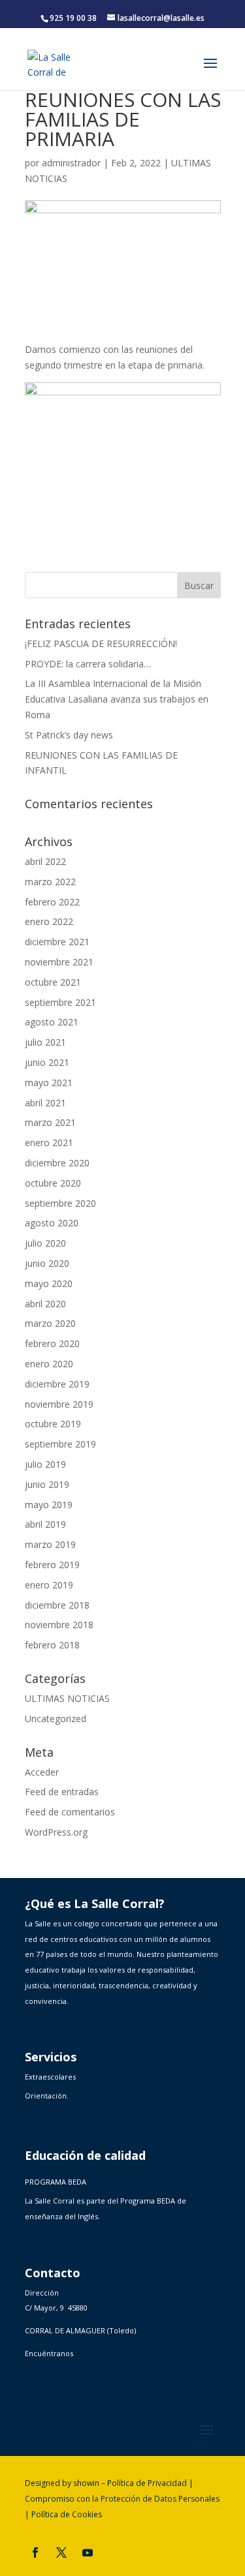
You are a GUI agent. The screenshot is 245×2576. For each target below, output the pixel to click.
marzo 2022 (50, 882)
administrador (71, 163)
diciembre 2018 (57, 1605)
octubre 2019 (53, 1424)
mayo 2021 (49, 1083)
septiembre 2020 (60, 1203)
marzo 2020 (50, 1323)
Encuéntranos (49, 2353)
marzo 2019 (50, 1544)
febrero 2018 (52, 1645)
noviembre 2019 (59, 1404)
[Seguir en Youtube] (88, 2553)
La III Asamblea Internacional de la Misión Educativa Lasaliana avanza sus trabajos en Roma (117, 699)
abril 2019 (45, 1524)
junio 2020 (47, 1263)
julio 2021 (45, 1042)
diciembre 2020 (57, 1163)
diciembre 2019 (57, 1384)
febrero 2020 (52, 1343)
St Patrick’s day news (69, 735)
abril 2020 (45, 1304)
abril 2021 (45, 1103)
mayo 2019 (49, 1505)
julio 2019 (45, 1464)
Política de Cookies (67, 2514)
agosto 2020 (52, 1223)
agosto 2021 (52, 1022)
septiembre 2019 (60, 1444)
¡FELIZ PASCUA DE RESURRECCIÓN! (101, 644)
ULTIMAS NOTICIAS (67, 1698)
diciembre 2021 (57, 942)
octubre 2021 (53, 982)
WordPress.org (56, 1832)
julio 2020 (45, 1243)
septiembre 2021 (60, 1002)
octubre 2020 (53, 1183)
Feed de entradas (62, 1792)
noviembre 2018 (59, 1625)
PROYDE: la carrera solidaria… (88, 664)
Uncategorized (56, 1719)
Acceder (42, 1772)
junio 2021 (47, 1062)
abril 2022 (45, 861)
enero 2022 (49, 921)
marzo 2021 (50, 1122)
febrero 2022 (52, 902)
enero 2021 (49, 1143)
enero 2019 (49, 1585)
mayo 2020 (49, 1283)
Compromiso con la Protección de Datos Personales (122, 2499)
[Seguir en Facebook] (35, 2553)
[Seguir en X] (61, 2553)
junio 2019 (47, 1484)
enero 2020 (49, 1364)
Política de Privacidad (147, 2483)
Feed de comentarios (70, 1812)
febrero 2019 (52, 1565)
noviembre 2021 (59, 962)
